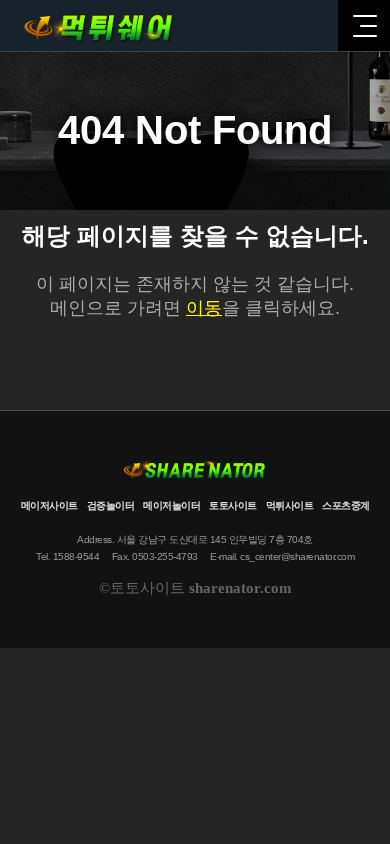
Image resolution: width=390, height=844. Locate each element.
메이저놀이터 (171, 505)
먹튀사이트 (290, 505)
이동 (204, 308)
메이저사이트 (49, 505)
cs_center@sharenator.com (297, 556)
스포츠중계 (346, 505)
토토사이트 (233, 505)
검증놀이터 (111, 505)
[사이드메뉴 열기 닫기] (364, 25)
